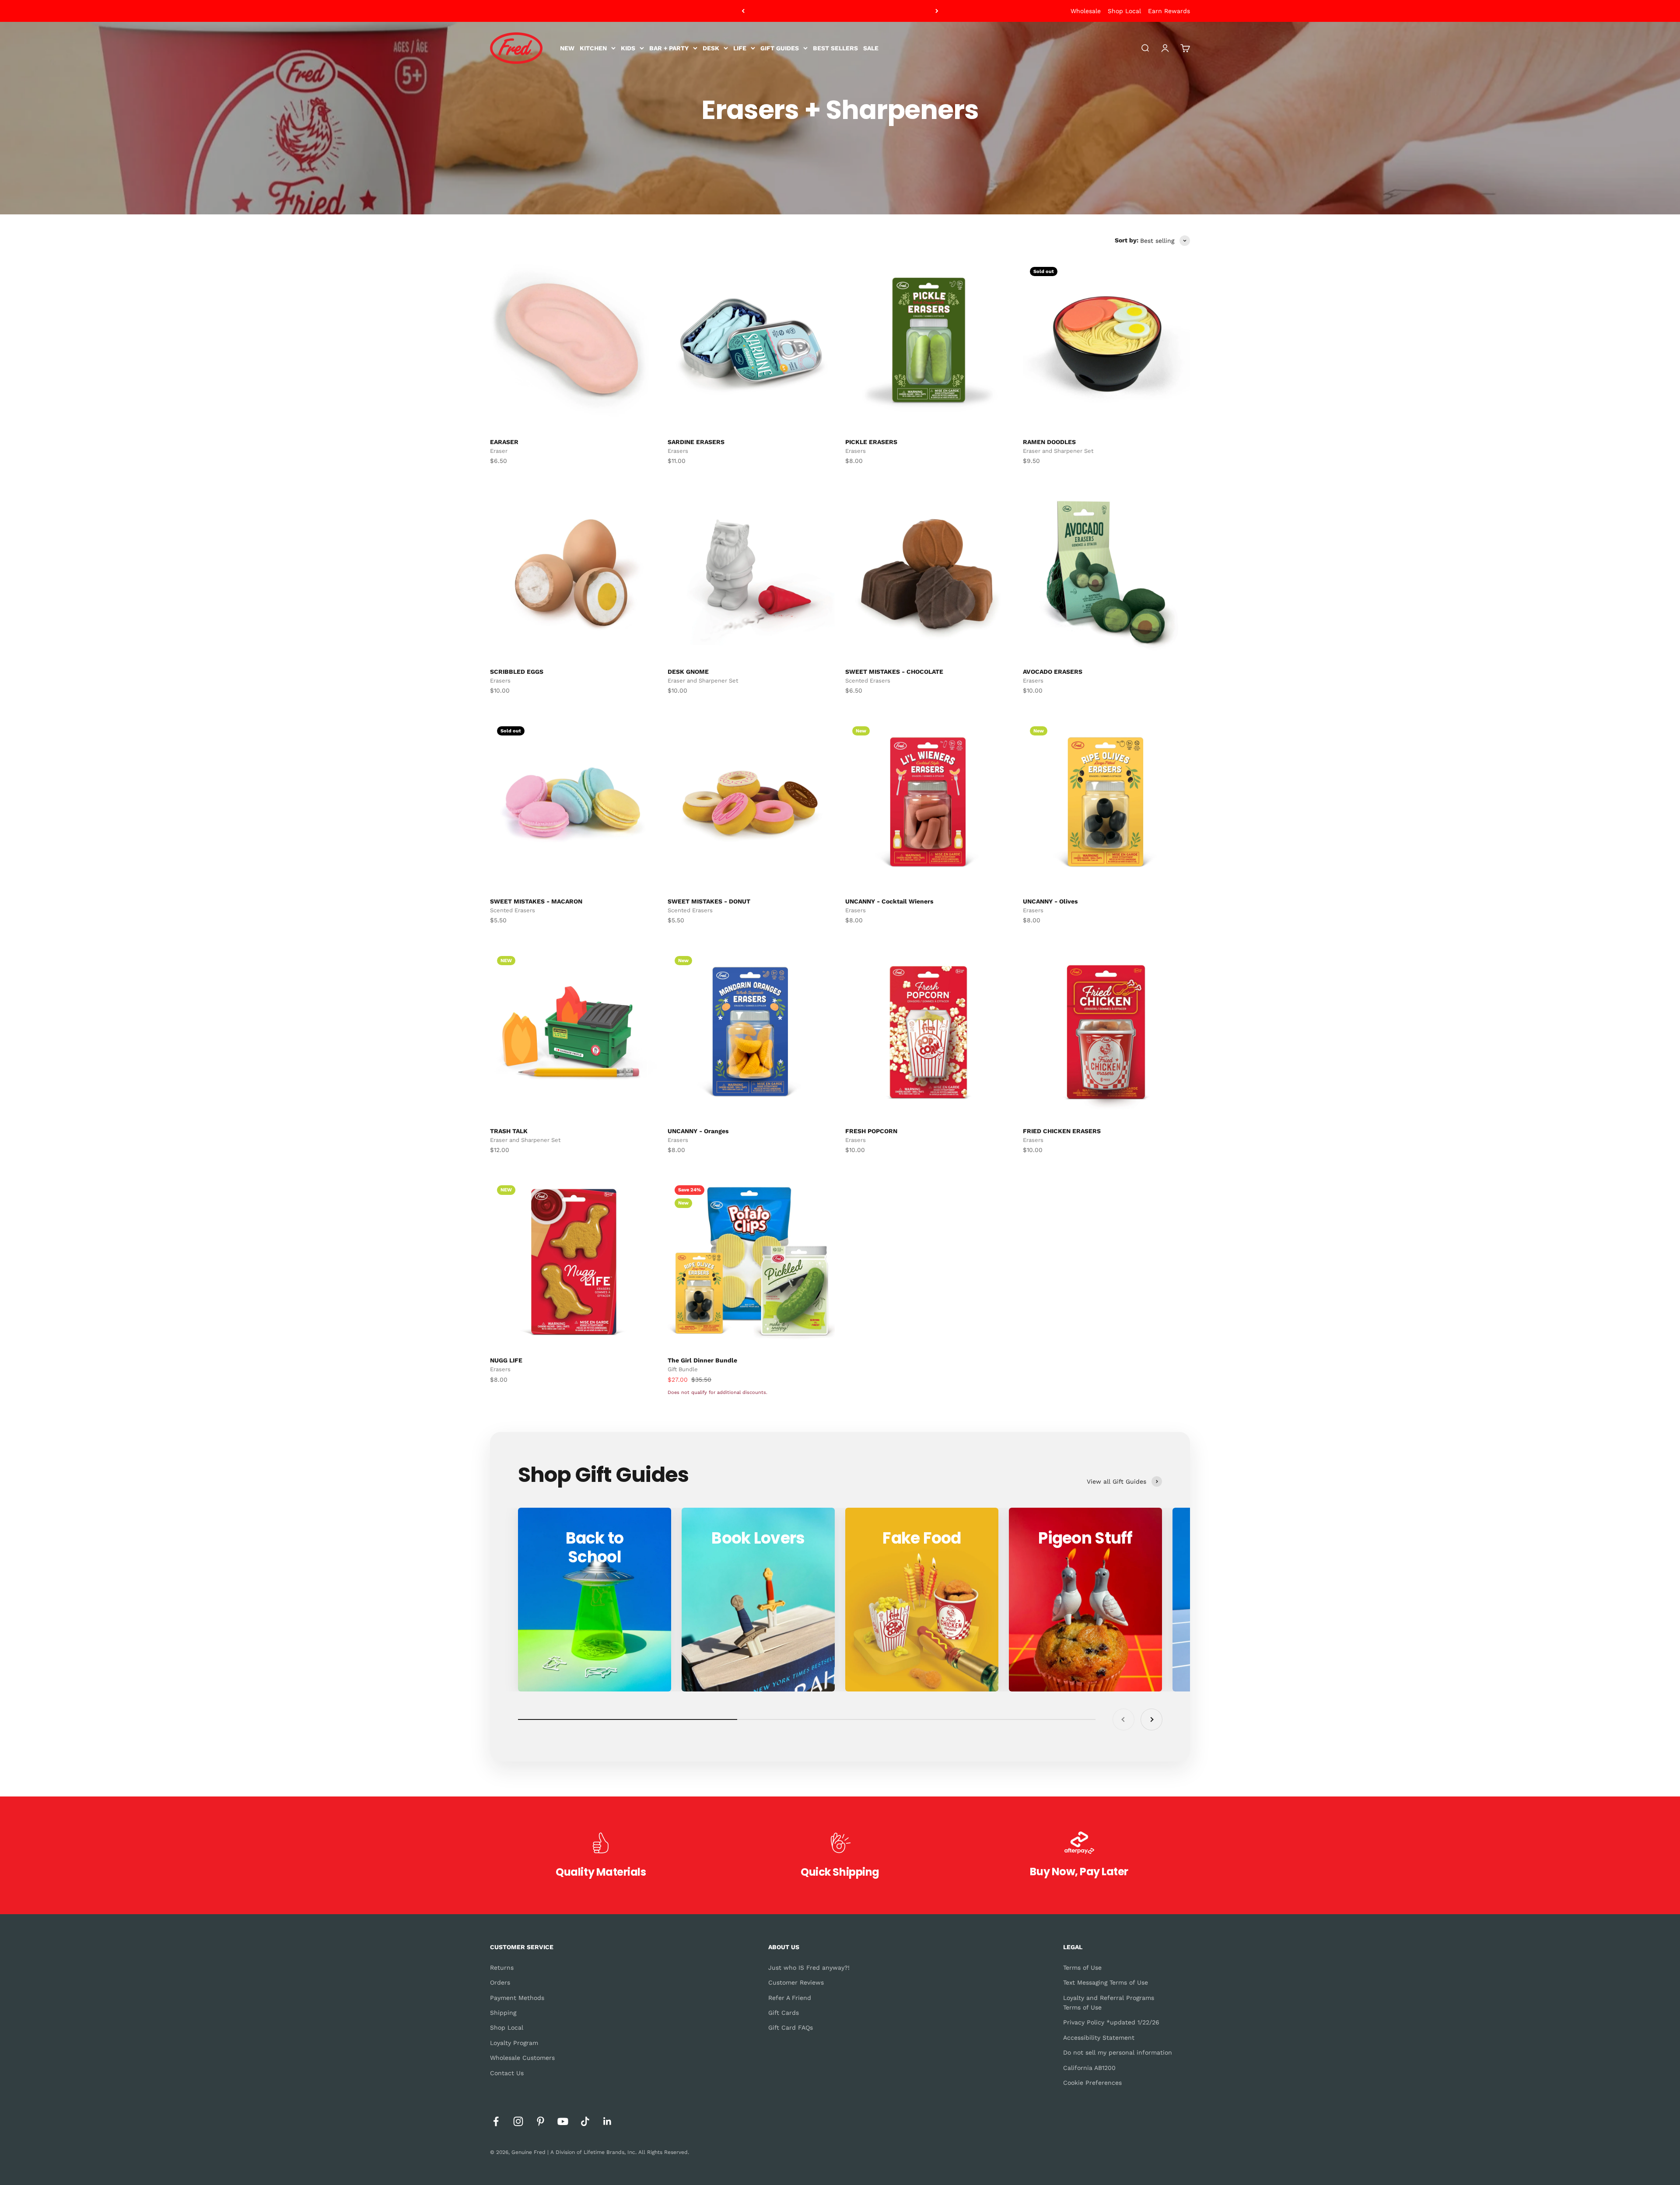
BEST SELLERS (835, 48)
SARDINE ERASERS (696, 442)
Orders (500, 1982)
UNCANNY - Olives (1050, 901)
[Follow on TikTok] (585, 2121)
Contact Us (507, 2073)
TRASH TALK (509, 1131)
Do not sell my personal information (1118, 2052)
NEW (567, 48)
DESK (711, 48)
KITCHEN (593, 48)
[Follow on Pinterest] (541, 2121)
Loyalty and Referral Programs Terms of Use (1109, 2003)
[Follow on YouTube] (563, 2121)
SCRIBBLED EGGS (517, 672)
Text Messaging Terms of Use (1106, 1982)
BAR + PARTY (669, 48)
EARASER (504, 442)
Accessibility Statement (1099, 2038)
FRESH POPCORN (871, 1131)
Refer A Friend (790, 1998)
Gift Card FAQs (791, 2027)
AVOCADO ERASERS (1053, 672)
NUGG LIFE (506, 1360)
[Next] (937, 11)
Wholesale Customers (522, 2058)
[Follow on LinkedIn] (607, 2121)
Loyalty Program (514, 2043)
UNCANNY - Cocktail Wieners (889, 901)
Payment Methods (517, 1998)
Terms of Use (1082, 1968)
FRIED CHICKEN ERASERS (1062, 1131)
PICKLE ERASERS (871, 442)
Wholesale (1086, 11)
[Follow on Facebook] (496, 2121)
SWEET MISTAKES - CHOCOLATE (894, 672)
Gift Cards (784, 2013)
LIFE (740, 48)
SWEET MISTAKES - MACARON (536, 901)
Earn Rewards (1169, 11)
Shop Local (1124, 11)
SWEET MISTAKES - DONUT (709, 901)
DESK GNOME (688, 672)
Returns (502, 1968)
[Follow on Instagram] (518, 2121)
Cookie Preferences (1092, 2083)
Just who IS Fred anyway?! (809, 1968)
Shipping (503, 2013)
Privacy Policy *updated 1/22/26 (1111, 2022)
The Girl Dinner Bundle (702, 1360)
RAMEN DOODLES (1049, 442)
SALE (871, 48)
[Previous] (743, 11)
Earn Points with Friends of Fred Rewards (840, 11)
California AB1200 (1089, 2068)
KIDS (628, 48)
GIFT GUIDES (780, 48)
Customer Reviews (796, 1982)
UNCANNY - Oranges (698, 1131)
